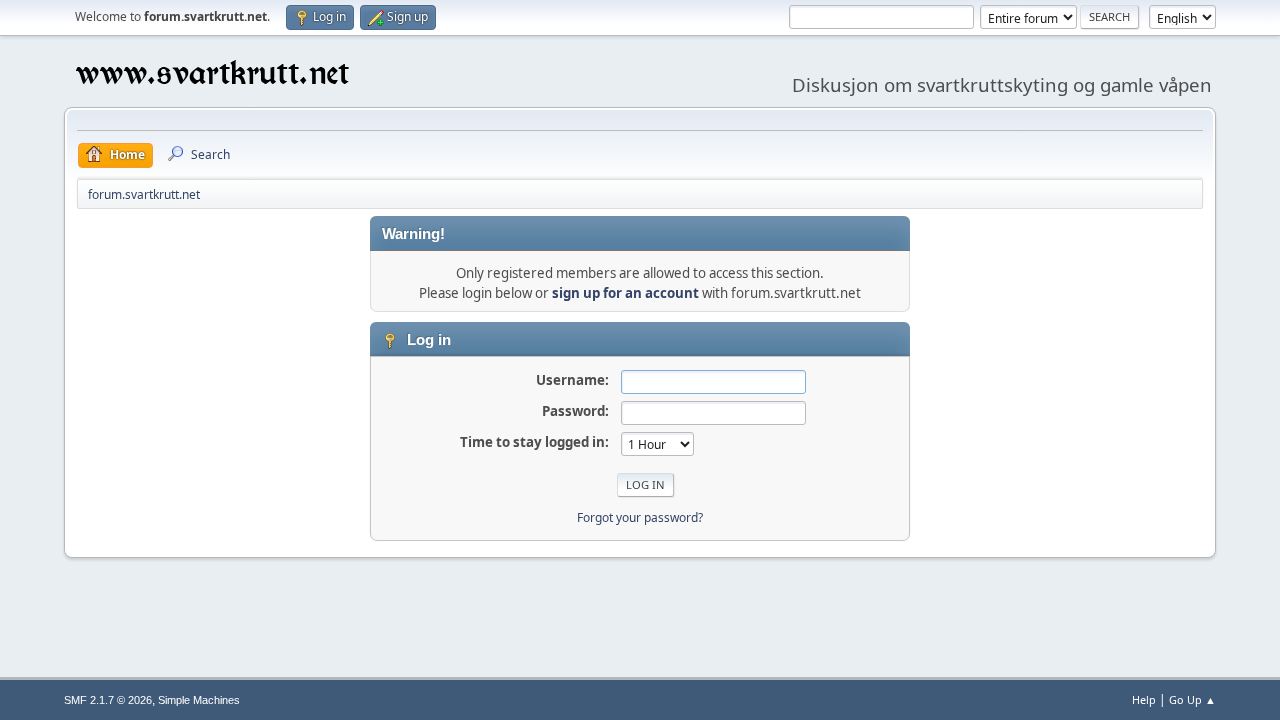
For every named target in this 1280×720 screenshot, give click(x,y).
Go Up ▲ (1192, 699)
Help (1144, 699)
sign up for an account (625, 293)
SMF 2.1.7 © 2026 (108, 700)
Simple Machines (199, 700)
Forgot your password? (640, 517)
